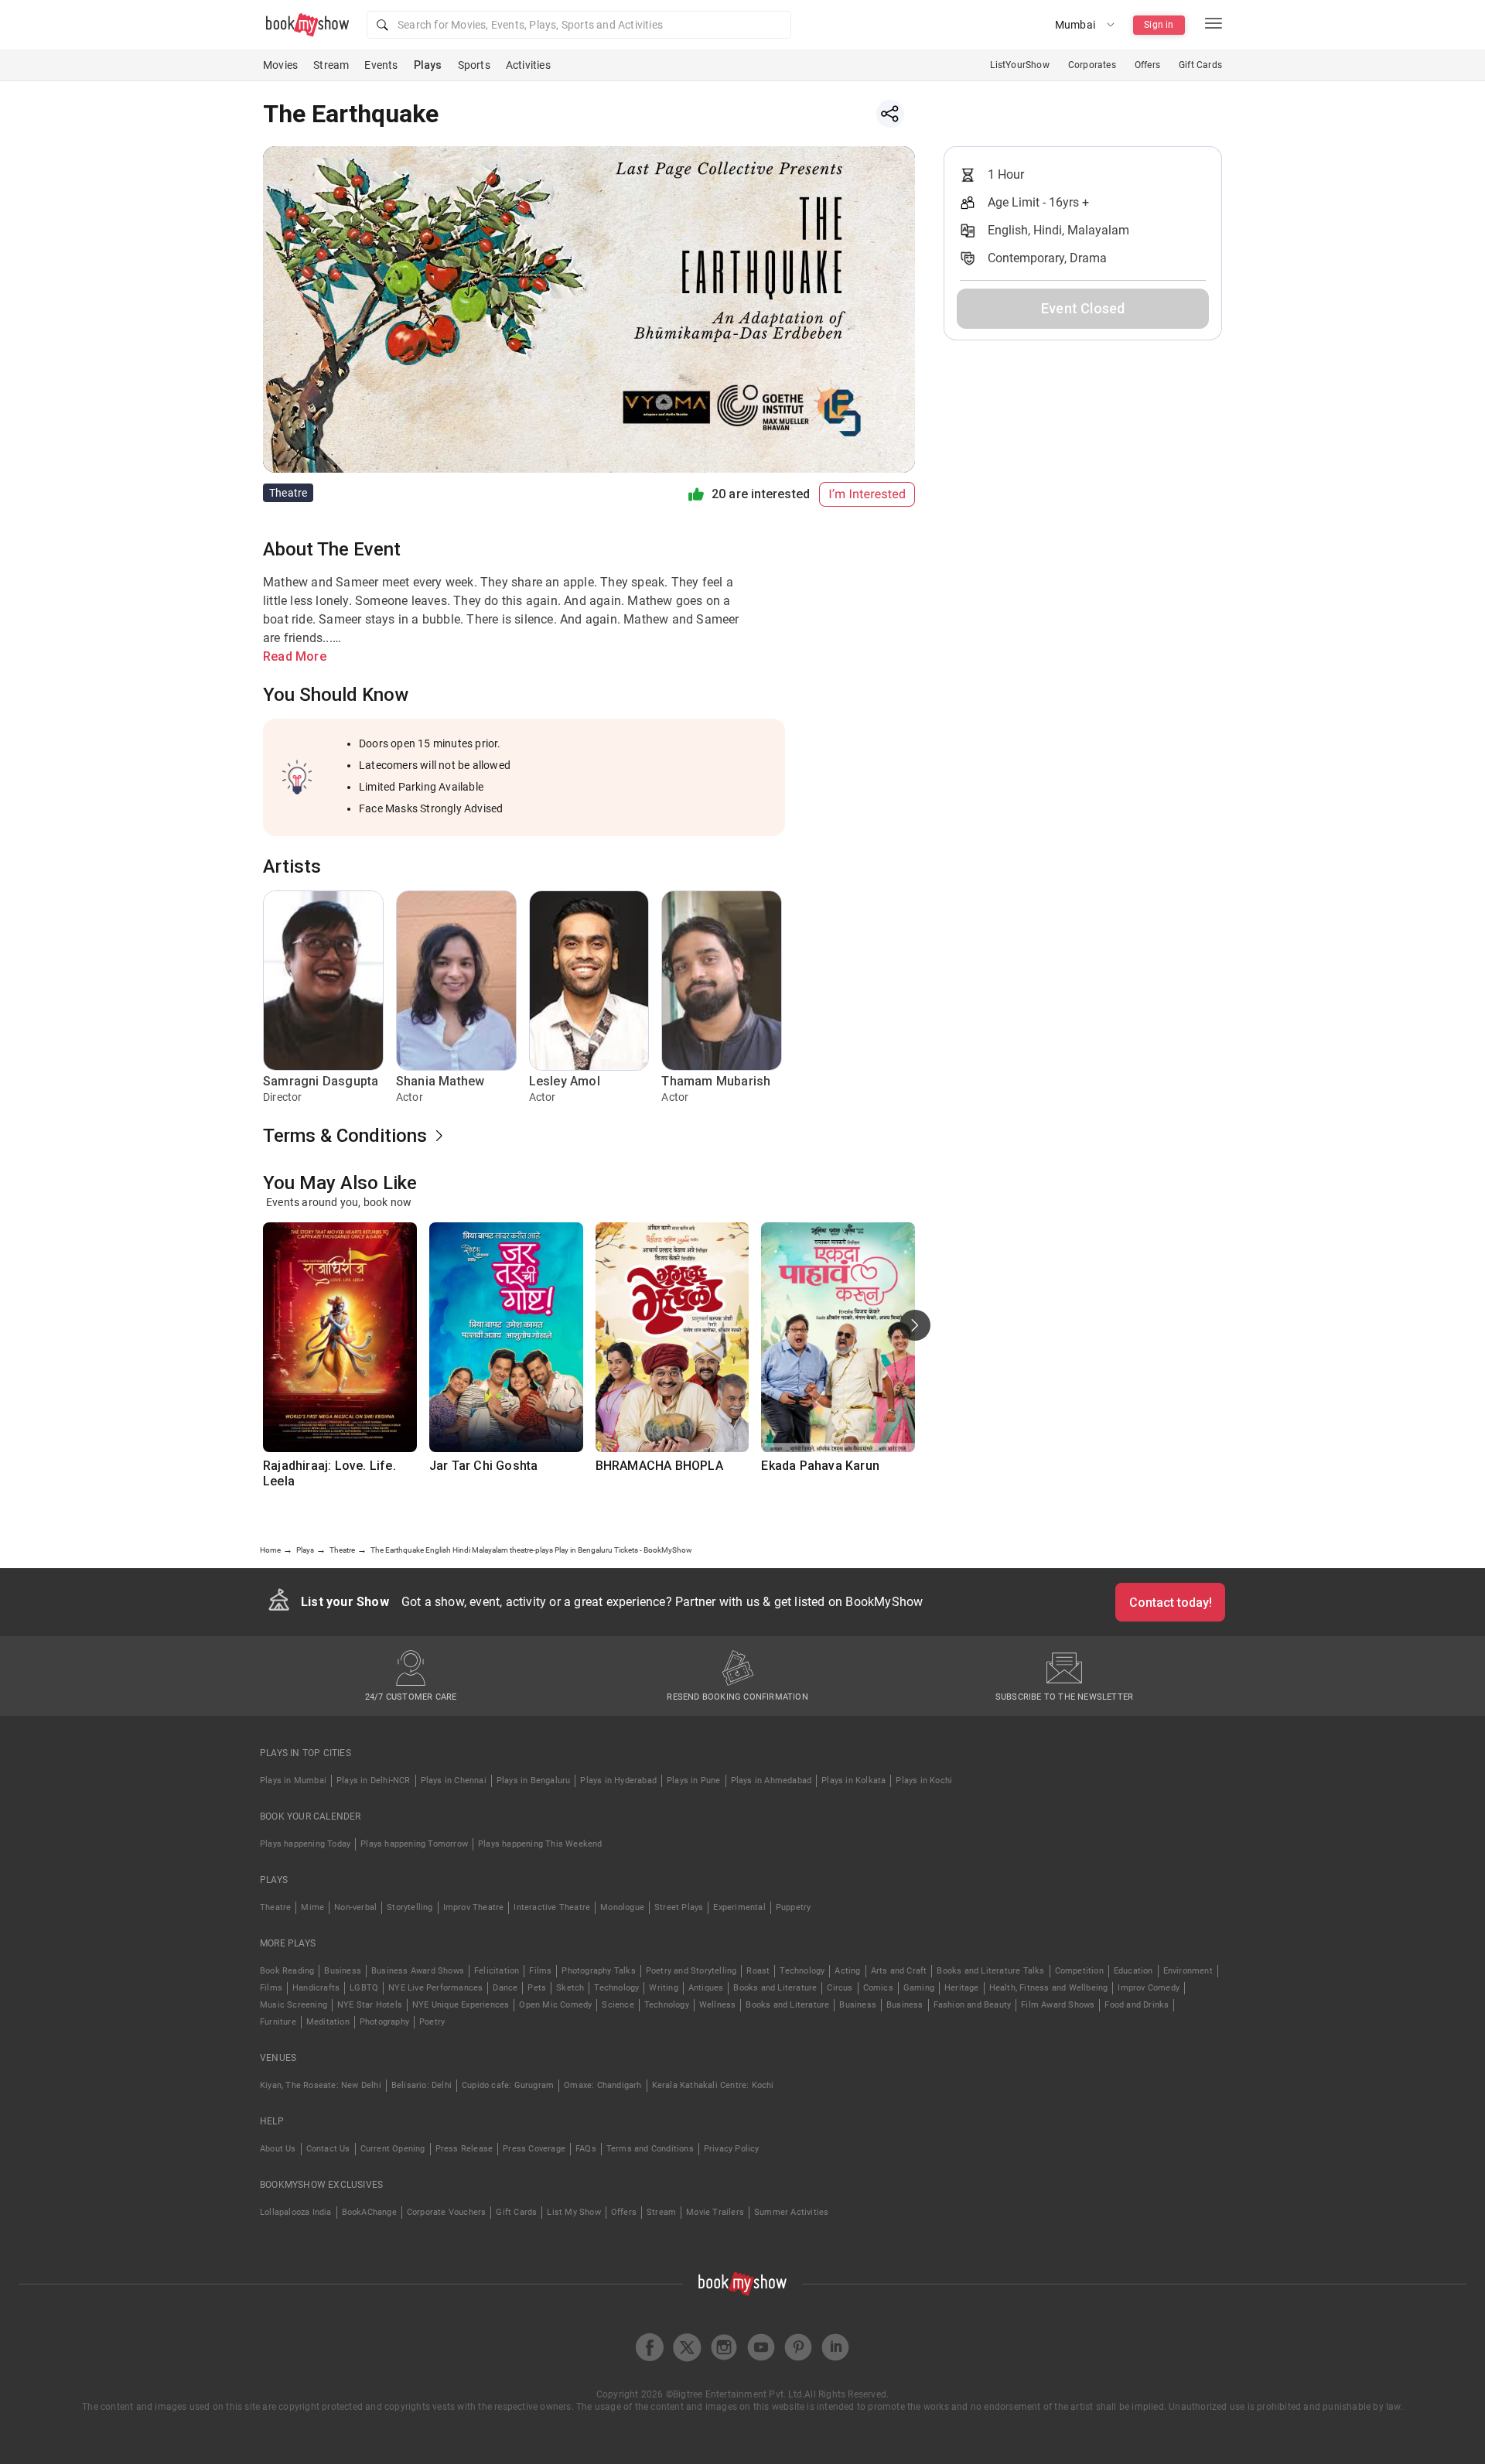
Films (540, 1971)
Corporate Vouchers (447, 2212)
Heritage (962, 1988)
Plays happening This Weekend (540, 1844)
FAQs (586, 2149)
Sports (474, 65)
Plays (428, 65)
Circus (840, 1988)
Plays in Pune (694, 1781)
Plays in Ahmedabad (772, 1781)
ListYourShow (1019, 65)
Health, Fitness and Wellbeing (1049, 1988)
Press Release (464, 2149)
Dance (505, 1988)
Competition (1079, 1971)
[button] (579, 25)
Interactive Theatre (552, 1907)
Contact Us (328, 2149)
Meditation (328, 2022)
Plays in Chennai (454, 1781)
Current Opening (393, 2149)
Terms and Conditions (650, 2149)
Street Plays (679, 1907)
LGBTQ (364, 1988)
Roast (758, 1971)
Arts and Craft (899, 1971)
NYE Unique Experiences (461, 2005)
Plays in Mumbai (293, 1781)
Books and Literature (775, 1988)
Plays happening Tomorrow (414, 1844)
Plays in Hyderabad (618, 1781)
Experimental (739, 1907)
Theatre (275, 1907)
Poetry (432, 2022)
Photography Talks (598, 1971)
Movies (280, 65)
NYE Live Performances (435, 1988)
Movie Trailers (715, 2212)
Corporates (1092, 65)
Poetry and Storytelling (691, 1971)
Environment (1188, 1971)
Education (1133, 1971)
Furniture (278, 2022)
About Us (278, 2149)
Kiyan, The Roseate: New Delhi (321, 2085)
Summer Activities (791, 2212)
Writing (663, 1988)
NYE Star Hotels (370, 2005)
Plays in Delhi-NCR (374, 1781)
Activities (528, 65)
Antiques (706, 1988)
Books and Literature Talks (990, 1971)
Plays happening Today (305, 1844)
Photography (384, 2022)
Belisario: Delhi (422, 2085)
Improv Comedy (1149, 1988)
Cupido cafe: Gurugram (508, 2085)
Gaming (919, 1988)
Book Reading (287, 1971)
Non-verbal (355, 1907)
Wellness (718, 2005)
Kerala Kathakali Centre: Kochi (713, 2085)
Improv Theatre (474, 1907)
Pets (537, 1988)
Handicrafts (316, 1988)
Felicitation (497, 1971)
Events (381, 65)
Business (343, 1971)
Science (618, 2005)
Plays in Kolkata (853, 1781)
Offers (1147, 65)
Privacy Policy (732, 2149)
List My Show (574, 2212)
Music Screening (294, 2005)
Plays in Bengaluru (534, 1781)
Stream (331, 65)
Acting (847, 1971)
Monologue (622, 1907)
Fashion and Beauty (973, 2005)
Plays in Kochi (924, 1781)
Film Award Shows (1058, 2005)
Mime (312, 1907)
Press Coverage (534, 2149)
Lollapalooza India (296, 2212)
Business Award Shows (418, 1971)
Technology (802, 1971)
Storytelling (410, 1907)
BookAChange (369, 2212)
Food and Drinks (1137, 2005)
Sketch (570, 1988)
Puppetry (794, 1907)
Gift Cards (1200, 65)
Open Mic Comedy (555, 2005)
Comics (878, 1988)
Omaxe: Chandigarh (603, 2085)
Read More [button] (295, 656)
